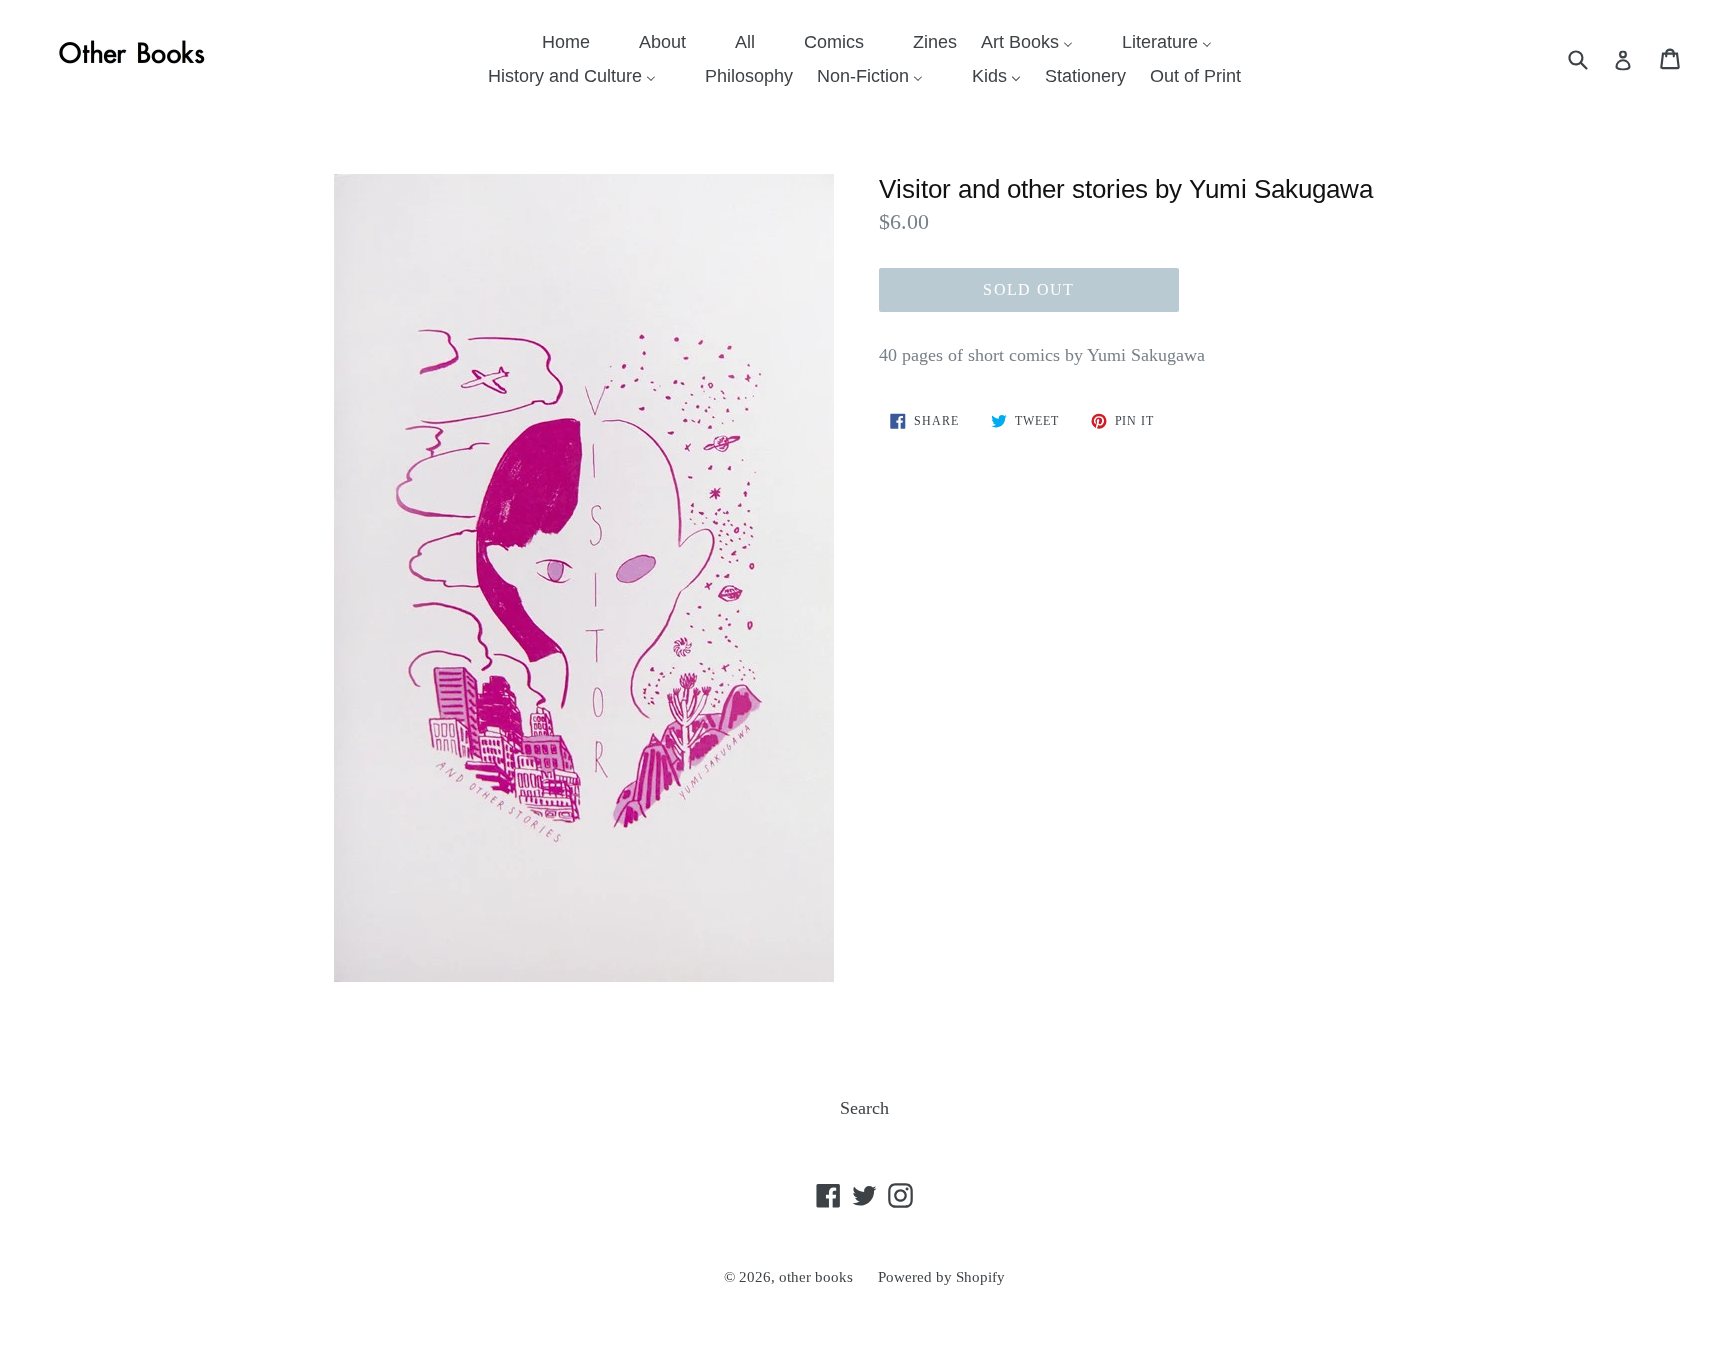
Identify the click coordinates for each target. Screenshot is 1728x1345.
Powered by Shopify (941, 1277)
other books (816, 1277)
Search (864, 1108)
